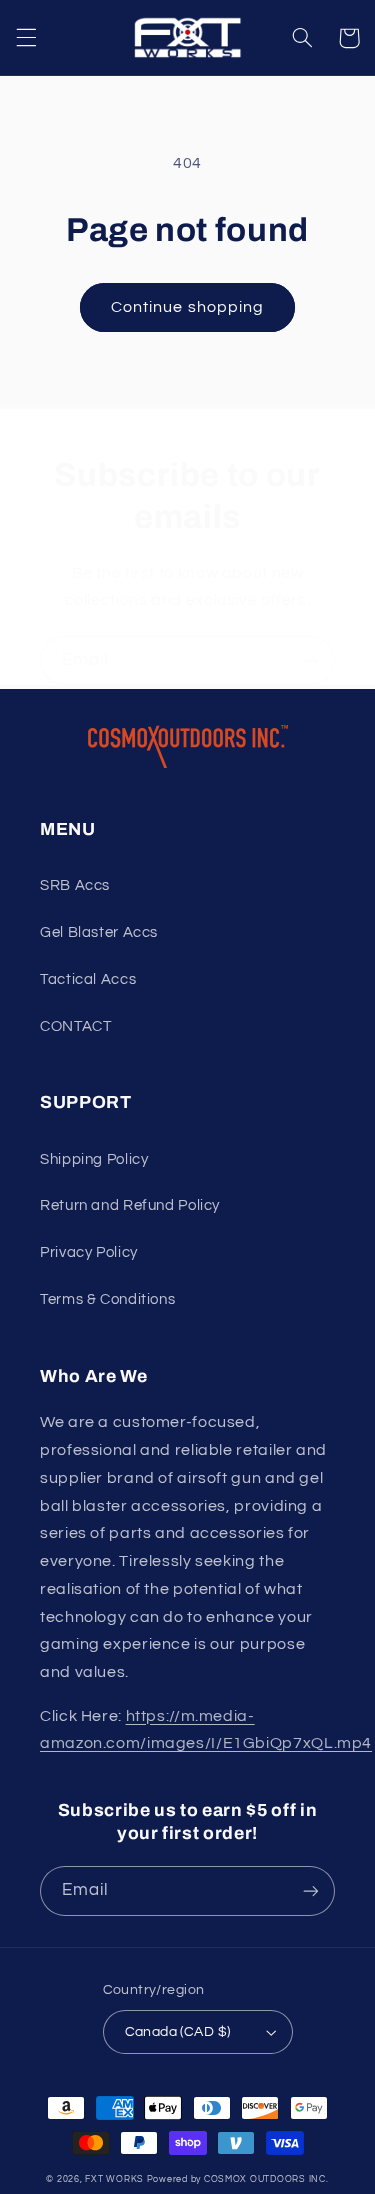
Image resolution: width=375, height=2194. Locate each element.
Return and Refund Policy (130, 1205)
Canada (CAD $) (178, 2032)
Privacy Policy (89, 1252)
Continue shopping (187, 307)
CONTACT (75, 1026)
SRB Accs (75, 885)
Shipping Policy (94, 1159)
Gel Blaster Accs (99, 932)
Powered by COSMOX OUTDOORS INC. (238, 2179)
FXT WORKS (114, 2179)
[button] (26, 38)
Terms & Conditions (107, 1299)
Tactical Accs (88, 979)
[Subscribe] (311, 660)
